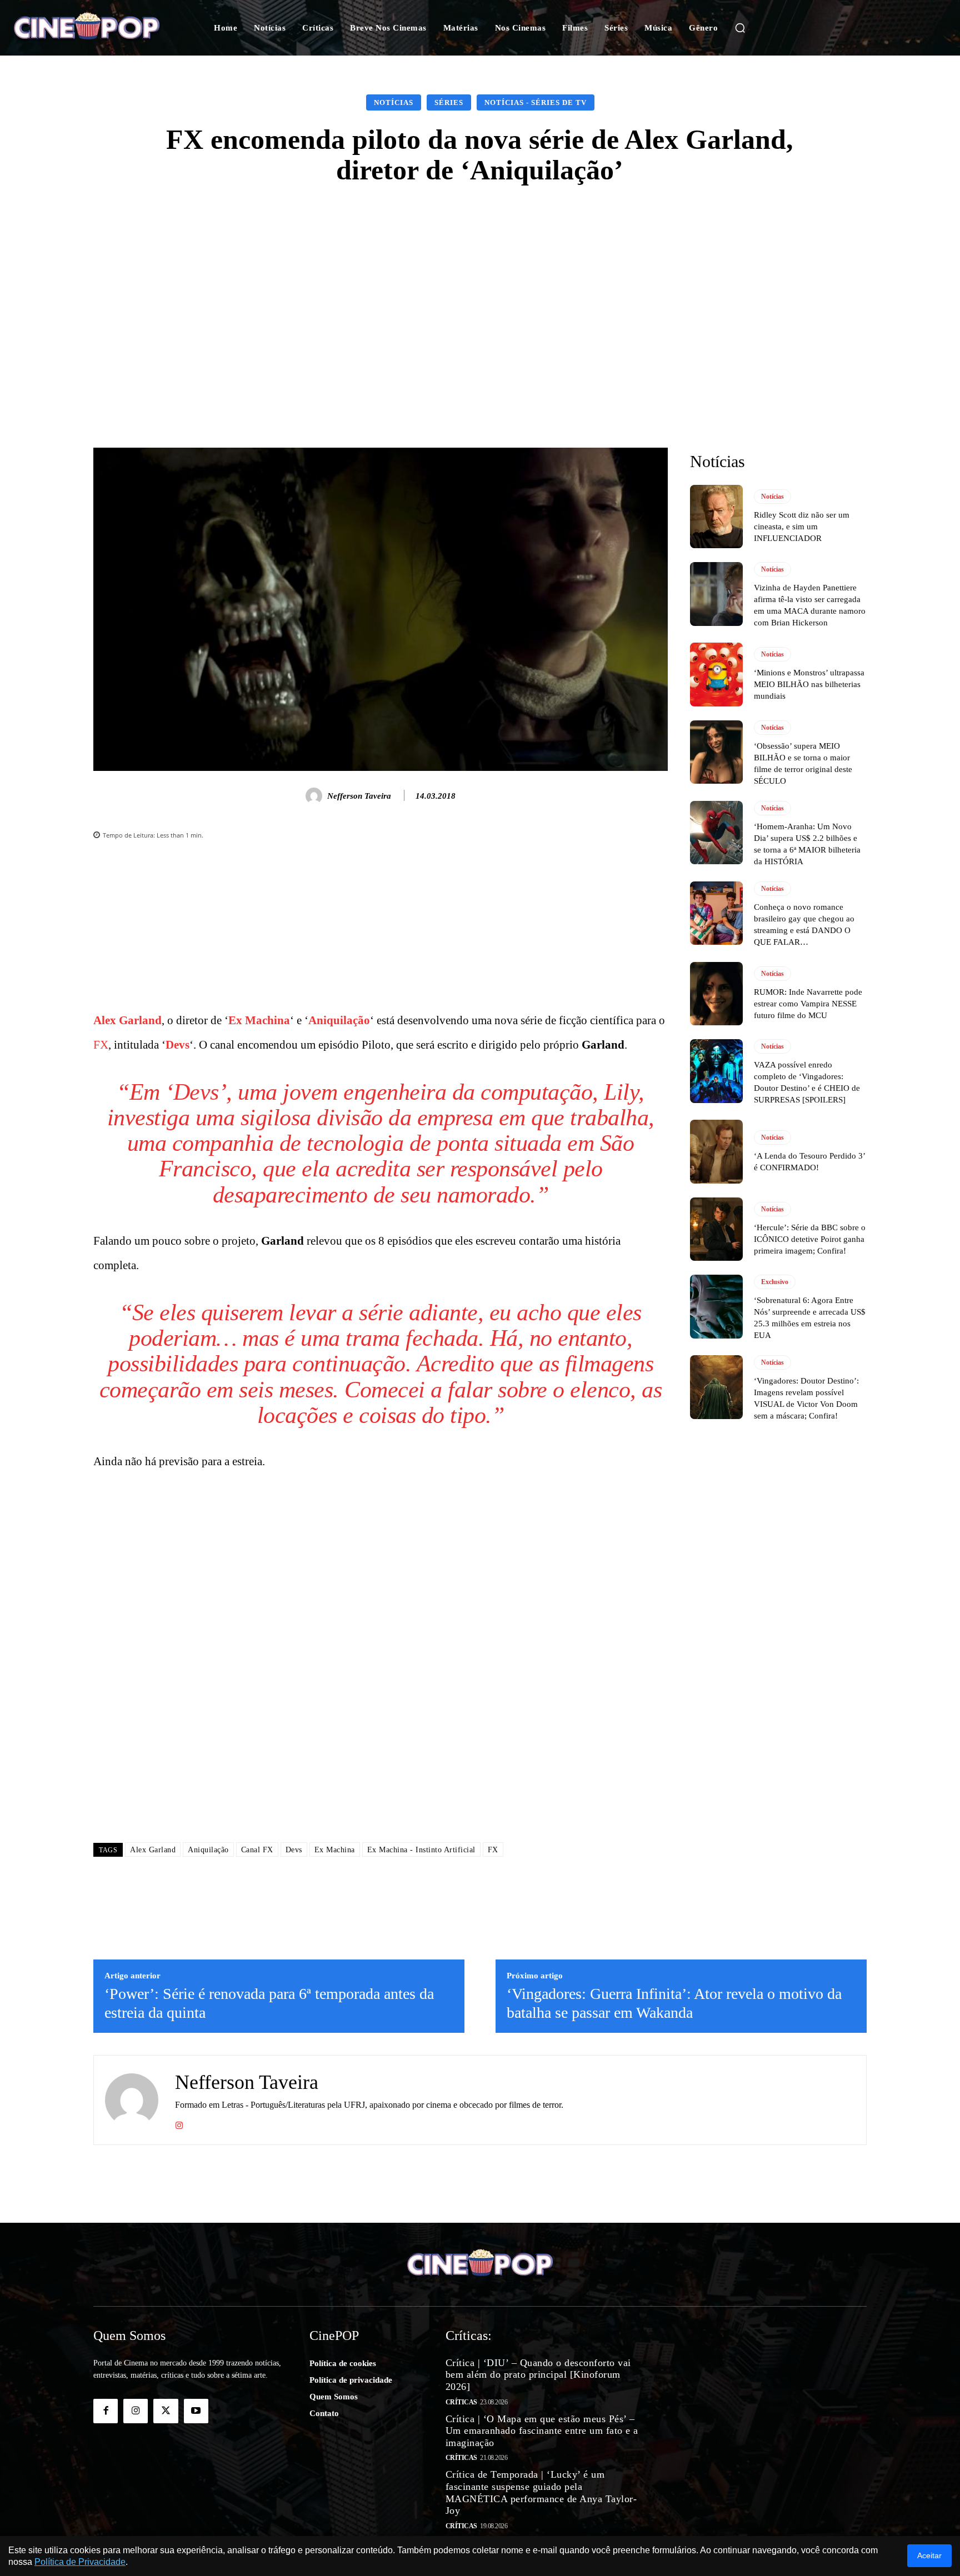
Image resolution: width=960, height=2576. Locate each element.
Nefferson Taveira (359, 796)
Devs (177, 1045)
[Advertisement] (480, 285)
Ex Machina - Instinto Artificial (421, 1850)
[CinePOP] (96, 28)
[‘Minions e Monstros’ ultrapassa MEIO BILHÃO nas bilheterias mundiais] (716, 674)
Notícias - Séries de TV (536, 102)
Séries (449, 102)
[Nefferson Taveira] (316, 796)
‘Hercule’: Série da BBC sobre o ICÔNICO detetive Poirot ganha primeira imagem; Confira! (810, 1239)
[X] (166, 2411)
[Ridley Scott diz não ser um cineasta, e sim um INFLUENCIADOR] (716, 517)
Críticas (461, 2402)
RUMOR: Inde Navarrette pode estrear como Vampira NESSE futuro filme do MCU (808, 1004)
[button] (740, 28)
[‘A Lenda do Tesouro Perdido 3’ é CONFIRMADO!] (716, 1151)
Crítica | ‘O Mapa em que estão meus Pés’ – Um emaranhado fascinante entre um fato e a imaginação (542, 2431)
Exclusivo (775, 1282)
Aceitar (929, 2555)
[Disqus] (381, 1675)
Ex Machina (259, 1020)
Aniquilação (339, 1020)
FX (101, 1045)
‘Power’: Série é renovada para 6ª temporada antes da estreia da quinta (269, 2003)
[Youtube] (196, 2411)
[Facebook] (106, 2411)
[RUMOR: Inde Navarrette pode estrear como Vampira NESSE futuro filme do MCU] (716, 994)
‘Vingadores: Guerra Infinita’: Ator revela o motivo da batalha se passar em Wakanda (674, 2003)
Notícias (394, 102)
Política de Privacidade (80, 2562)
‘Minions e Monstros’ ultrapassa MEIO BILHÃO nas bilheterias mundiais (809, 684)
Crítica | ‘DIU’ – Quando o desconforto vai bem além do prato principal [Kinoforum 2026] (538, 2375)
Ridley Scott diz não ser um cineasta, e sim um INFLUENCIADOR (802, 527)
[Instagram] (179, 2124)
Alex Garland (127, 1020)
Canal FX (257, 1850)
